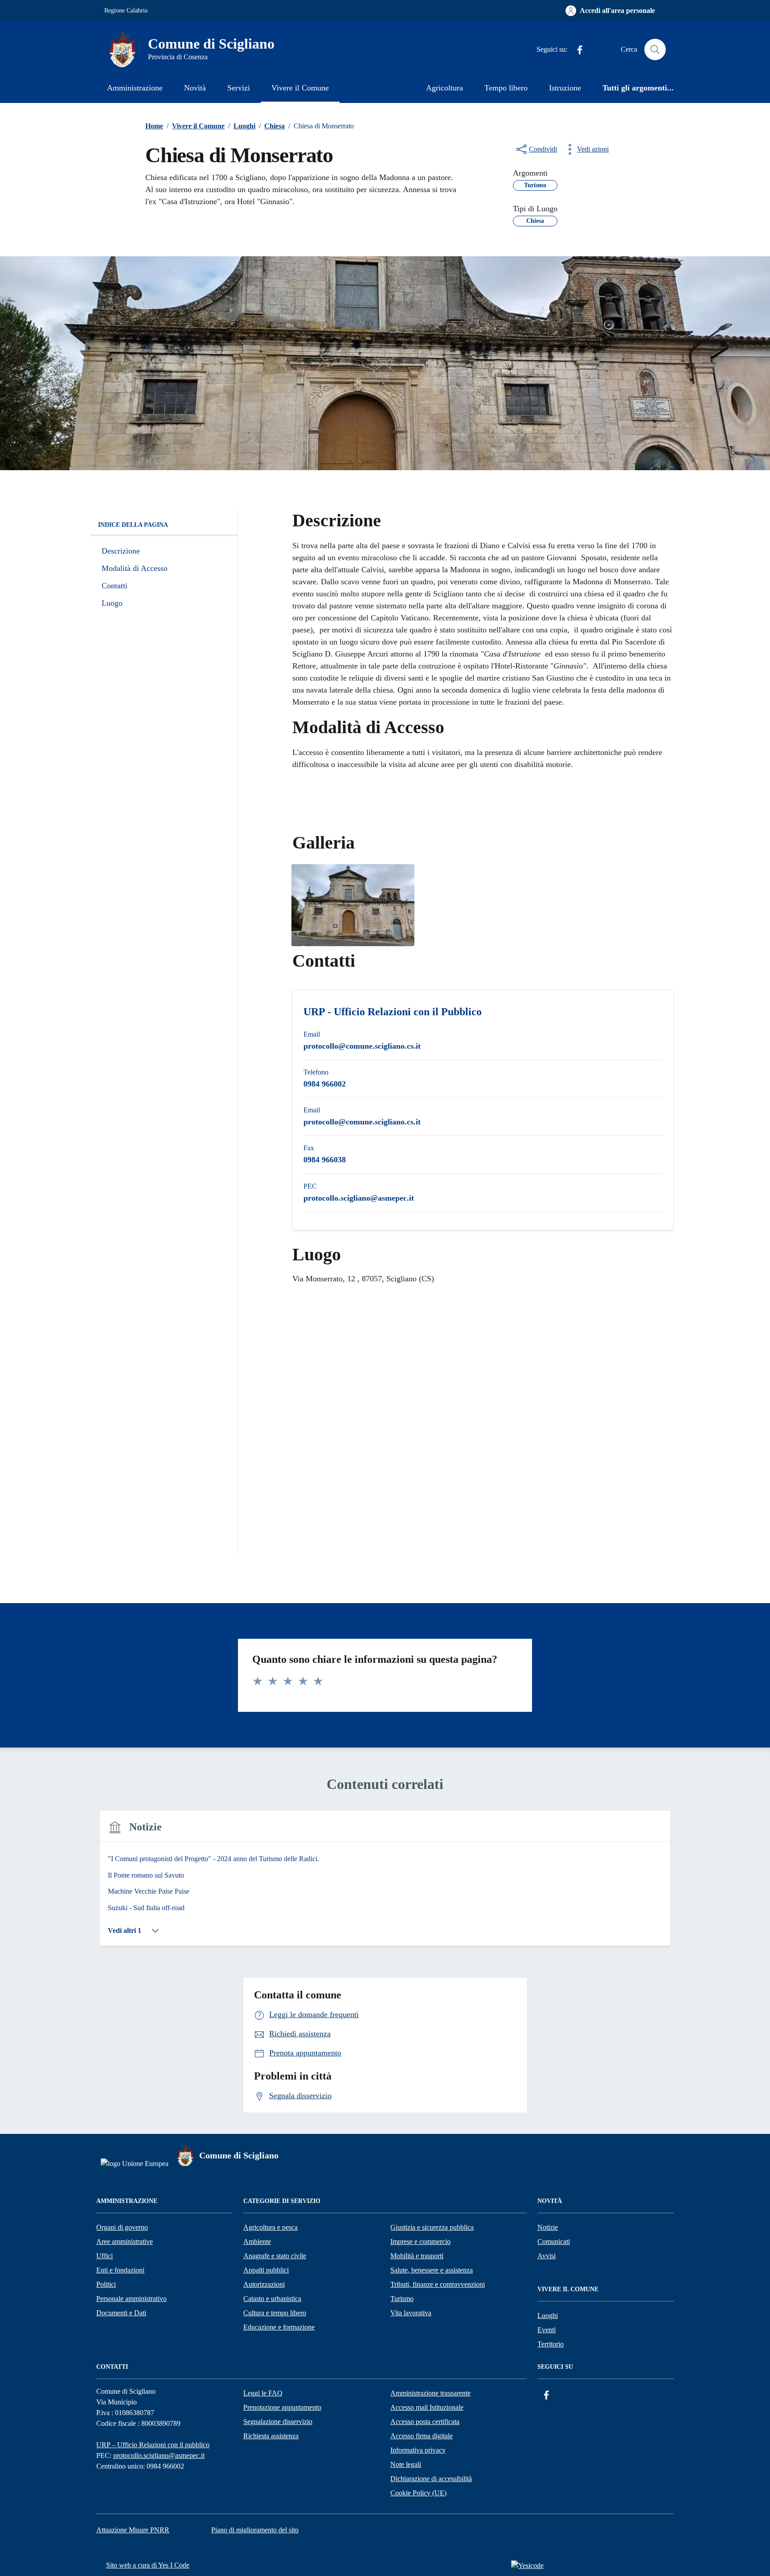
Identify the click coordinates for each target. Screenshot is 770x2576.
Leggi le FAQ (263, 2393)
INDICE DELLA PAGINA (133, 525)
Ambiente (257, 2242)
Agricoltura (444, 88)
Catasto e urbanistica (272, 2299)
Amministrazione (135, 88)
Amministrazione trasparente (430, 2393)
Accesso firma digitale (422, 2436)
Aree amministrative (125, 2242)
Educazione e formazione (279, 2327)
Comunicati (554, 2242)
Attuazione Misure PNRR (133, 2530)
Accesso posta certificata (425, 2422)
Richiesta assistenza (271, 2436)
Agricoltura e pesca (270, 2227)
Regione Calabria (126, 10)
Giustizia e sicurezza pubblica (432, 2227)
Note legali (406, 2464)
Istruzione (565, 88)
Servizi (239, 88)
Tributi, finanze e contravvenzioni (438, 2284)
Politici (106, 2284)
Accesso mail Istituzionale (427, 2407)
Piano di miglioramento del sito (255, 2530)
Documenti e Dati (121, 2313)
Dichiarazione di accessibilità (431, 2479)
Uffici (104, 2256)
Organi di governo (122, 2227)
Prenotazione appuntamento (282, 2407)
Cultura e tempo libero (275, 2313)
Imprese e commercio (420, 2242)
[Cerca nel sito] (655, 49)
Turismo (402, 2299)
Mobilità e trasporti (417, 2256)
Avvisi (547, 2256)
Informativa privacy (418, 2450)
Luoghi (548, 2316)
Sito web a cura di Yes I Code (148, 2565)
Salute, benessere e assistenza (432, 2270)
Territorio (551, 2344)
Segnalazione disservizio (278, 2422)
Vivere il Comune (300, 88)
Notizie (548, 2227)
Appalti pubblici (266, 2270)
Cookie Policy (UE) (418, 2493)
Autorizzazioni (264, 2284)
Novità (195, 88)
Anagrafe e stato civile (275, 2256)
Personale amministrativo (131, 2299)
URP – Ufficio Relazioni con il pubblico (153, 2445)
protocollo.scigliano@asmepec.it (159, 2455)
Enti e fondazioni (120, 2270)
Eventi (547, 2330)
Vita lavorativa (411, 2313)
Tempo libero (506, 88)
